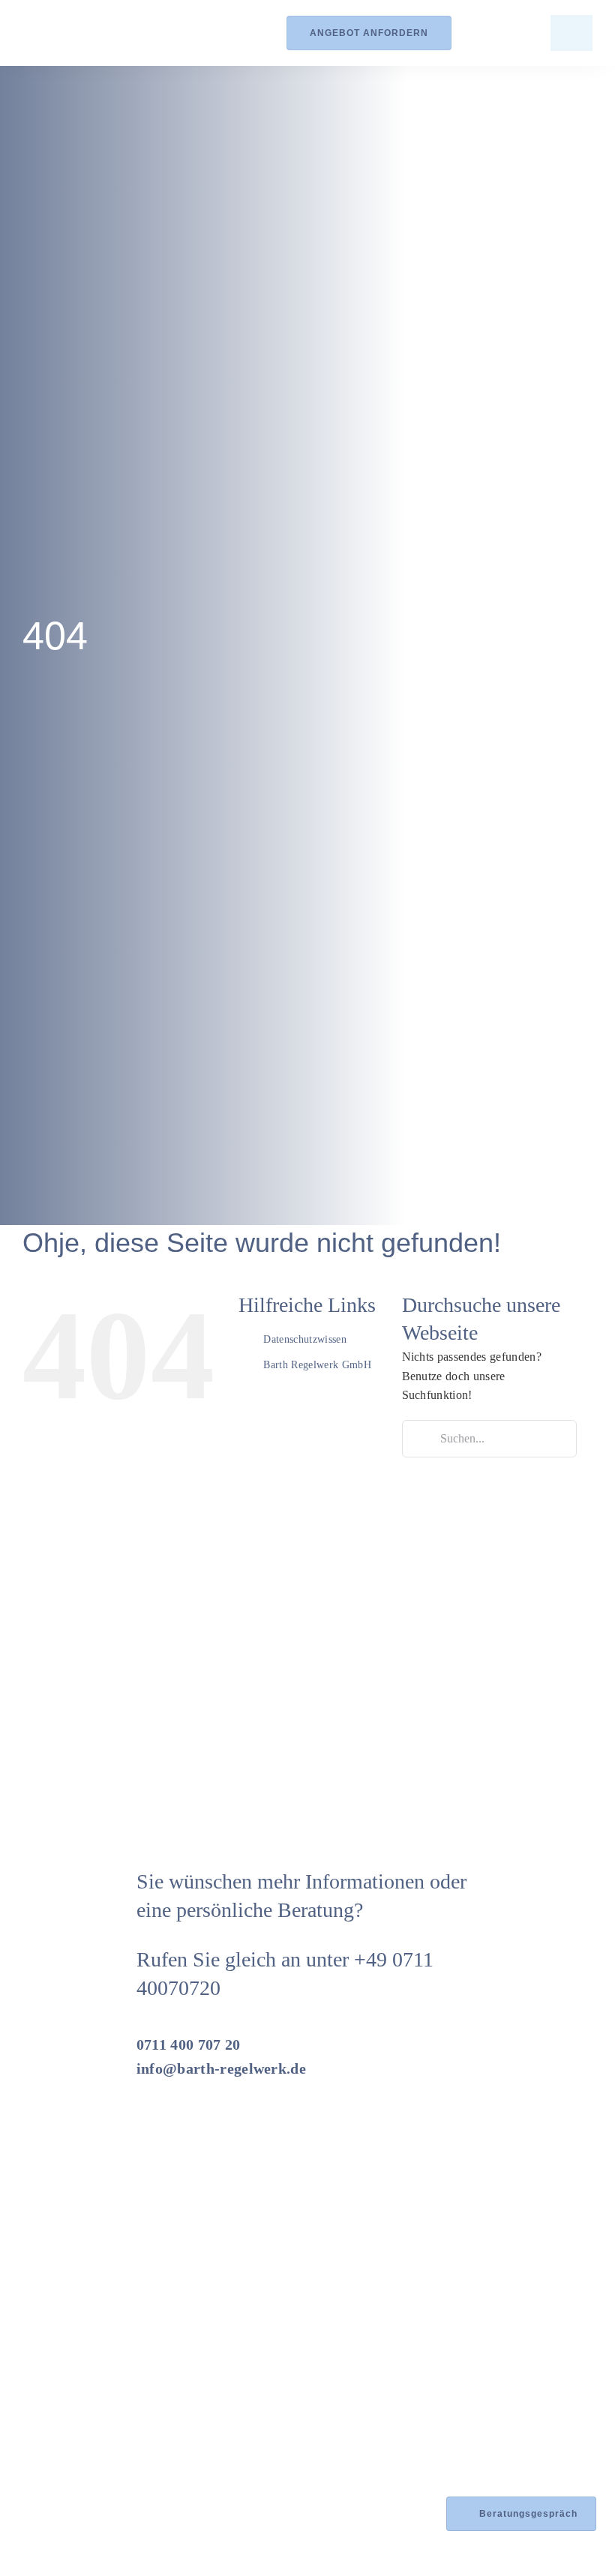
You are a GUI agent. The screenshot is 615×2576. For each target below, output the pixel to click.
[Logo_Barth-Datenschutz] (105, 33)
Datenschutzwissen (304, 1339)
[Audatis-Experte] (138, 2444)
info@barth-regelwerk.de (221, 2068)
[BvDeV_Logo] (247, 2348)
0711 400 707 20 (189, 2044)
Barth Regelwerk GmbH (317, 1365)
